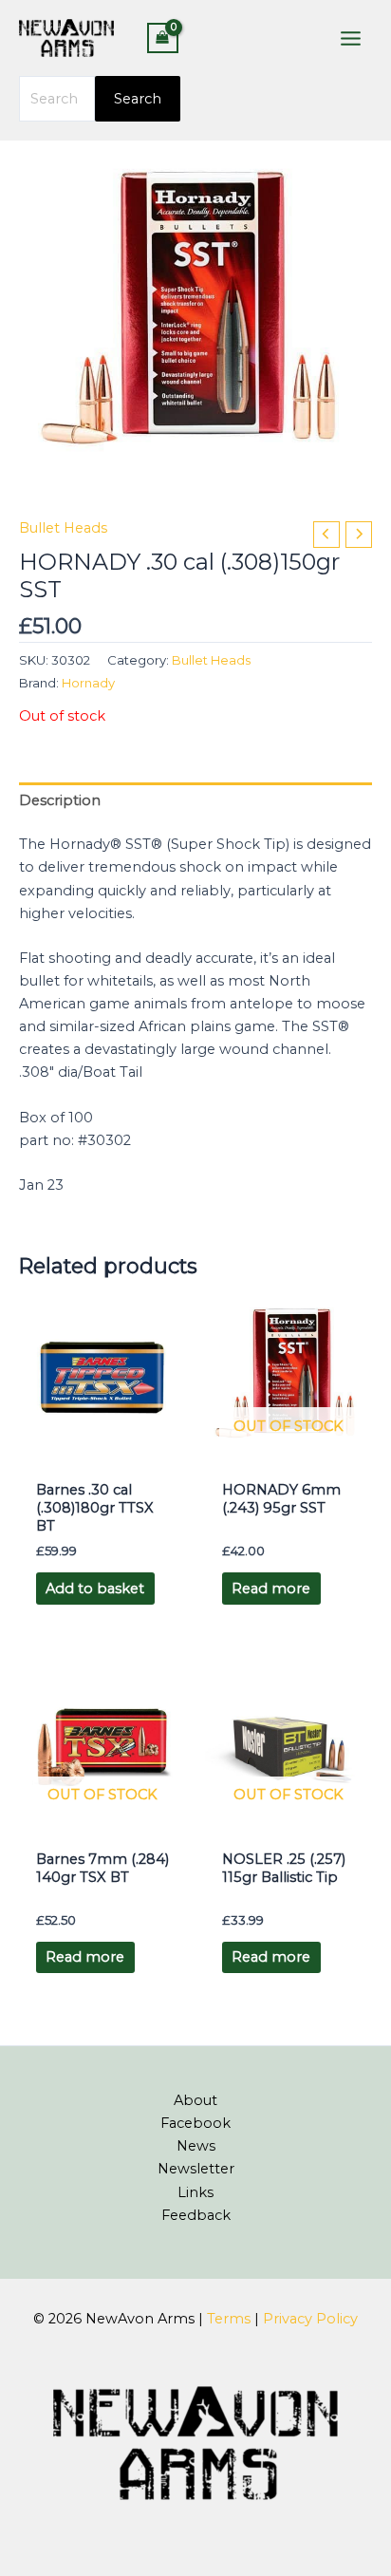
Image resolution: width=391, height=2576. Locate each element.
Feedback (196, 2215)
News (196, 2146)
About (195, 2100)
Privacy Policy (310, 2319)
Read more (271, 1589)
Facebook (195, 2123)
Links (195, 2192)
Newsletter (196, 2169)
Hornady (88, 683)
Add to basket (95, 1589)
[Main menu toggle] (351, 38)
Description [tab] (60, 800)
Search (138, 99)
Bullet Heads (63, 528)
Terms (229, 2319)
